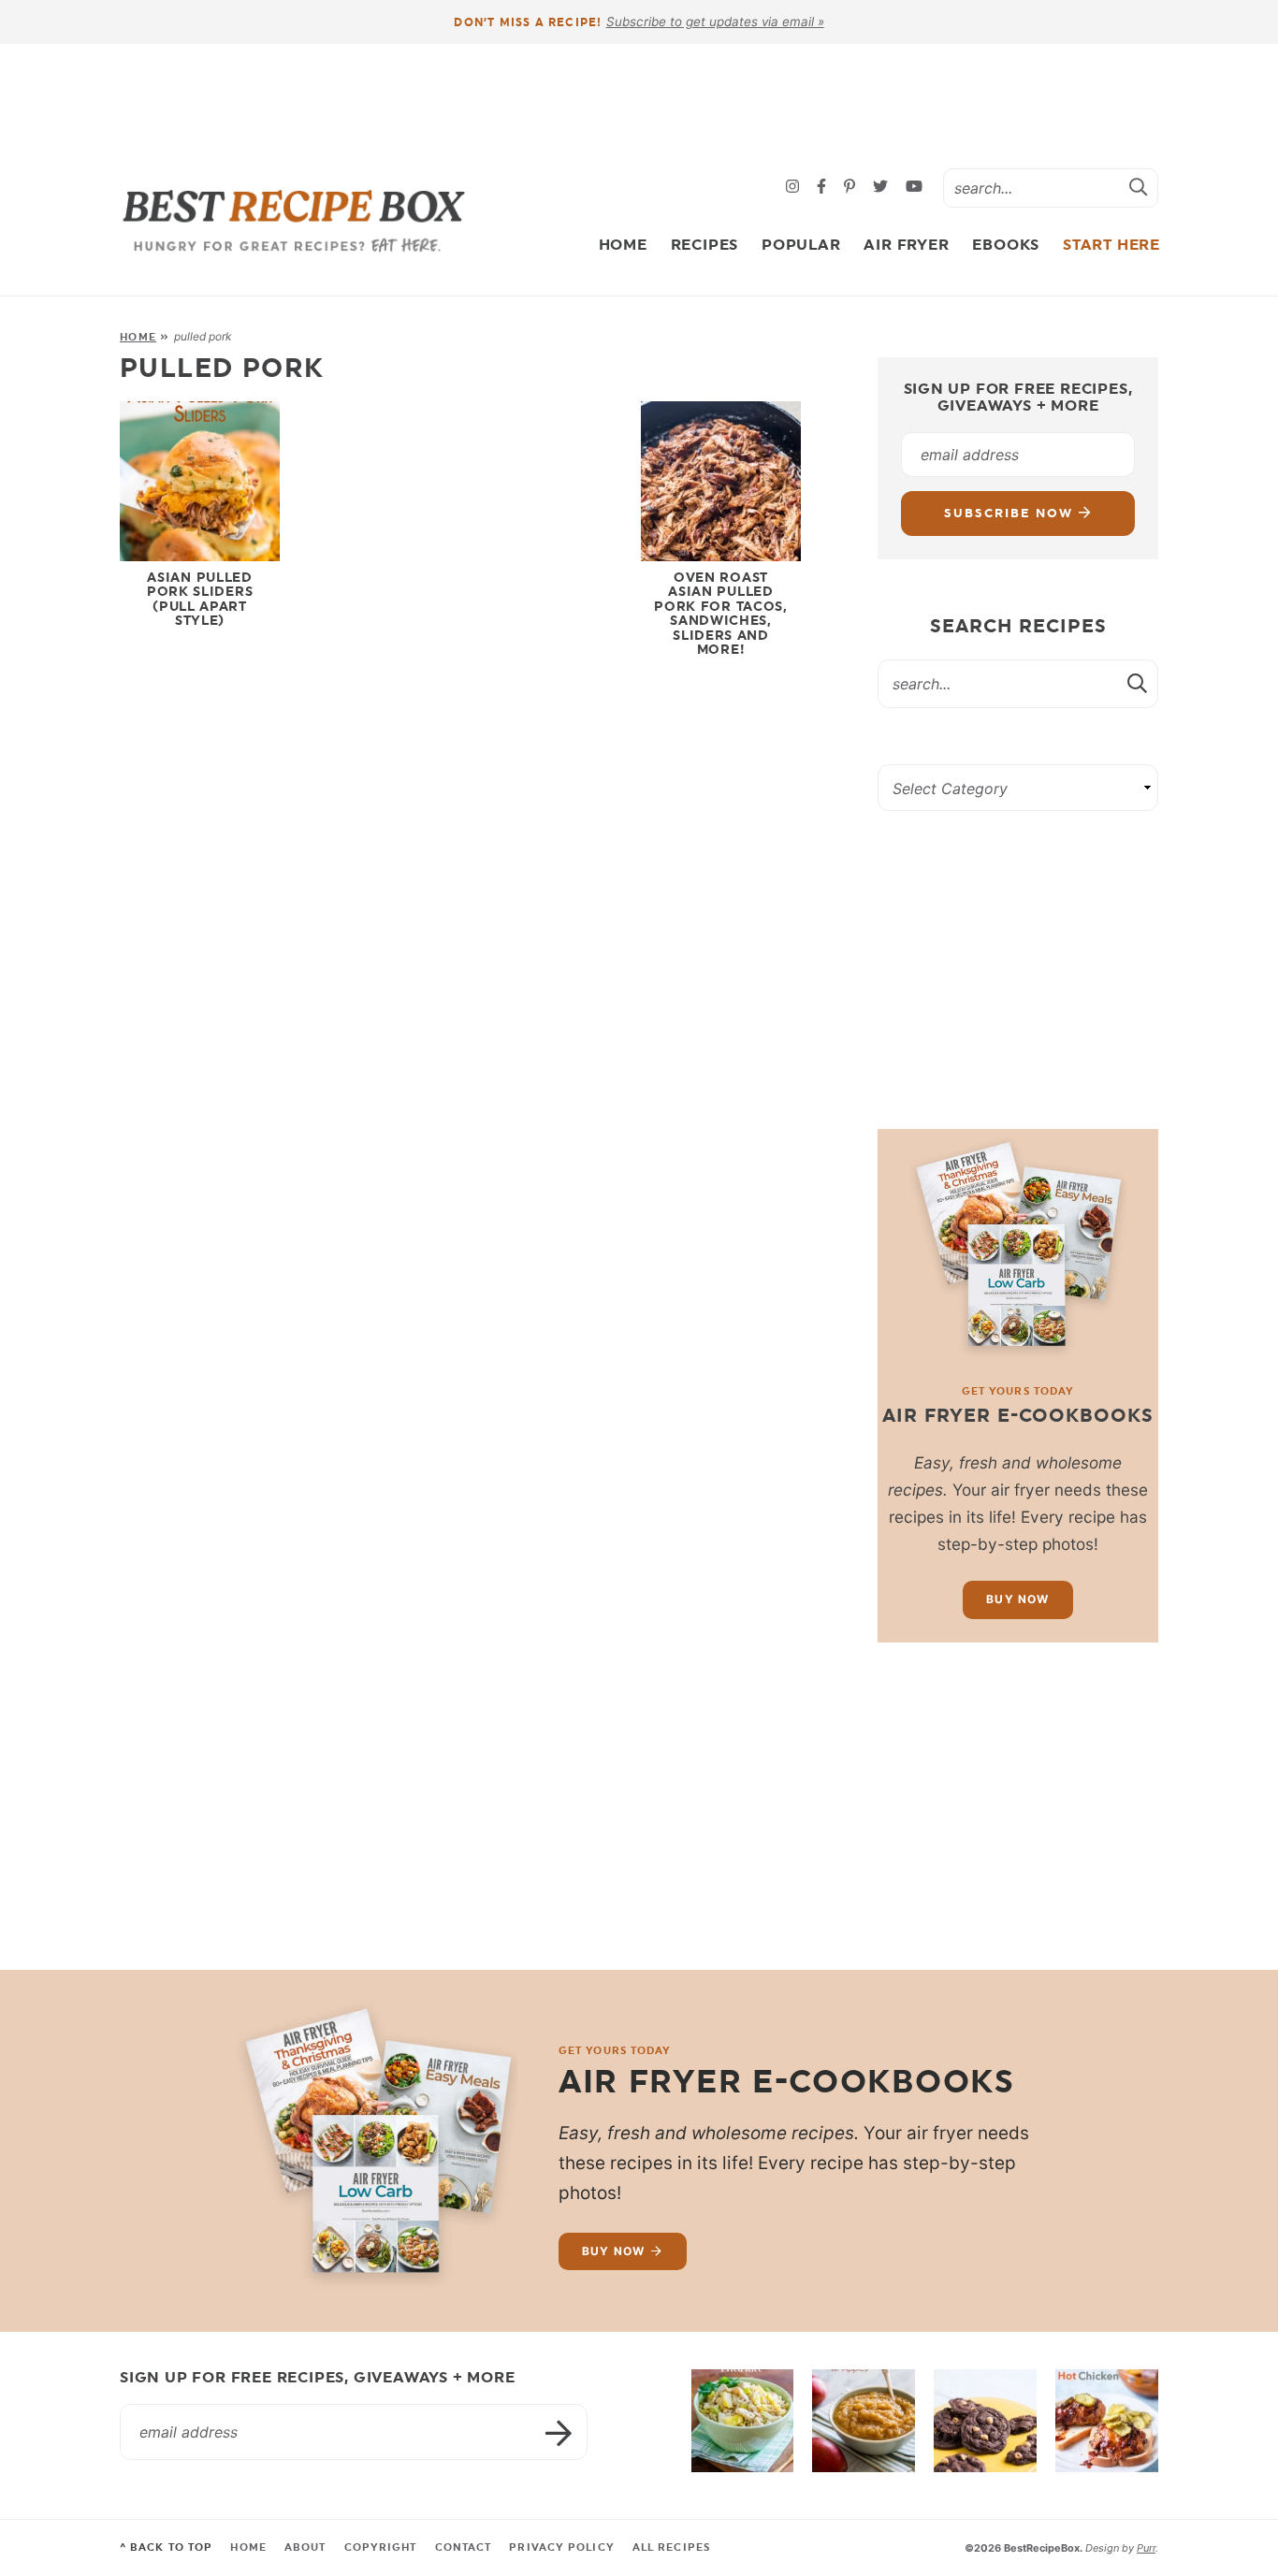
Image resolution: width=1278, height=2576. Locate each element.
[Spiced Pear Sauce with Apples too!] (864, 2421)
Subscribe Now (1011, 513)
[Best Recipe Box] (294, 221)
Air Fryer (906, 245)
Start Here (1111, 245)
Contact (464, 2547)
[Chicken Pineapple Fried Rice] (743, 2421)
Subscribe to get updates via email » (715, 22)
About (305, 2547)
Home (623, 245)
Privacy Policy (561, 2547)
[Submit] (1139, 187)
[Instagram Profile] (795, 188)
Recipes (705, 245)
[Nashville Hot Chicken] (1107, 2421)
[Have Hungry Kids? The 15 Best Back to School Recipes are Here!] (985, 2421)
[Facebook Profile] (824, 188)
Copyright (381, 2547)
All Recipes (671, 2547)
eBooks (1006, 245)
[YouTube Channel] (914, 188)
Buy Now (1017, 1599)
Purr (1146, 2548)
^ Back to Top (166, 2547)
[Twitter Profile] (883, 188)
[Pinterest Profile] (852, 188)
